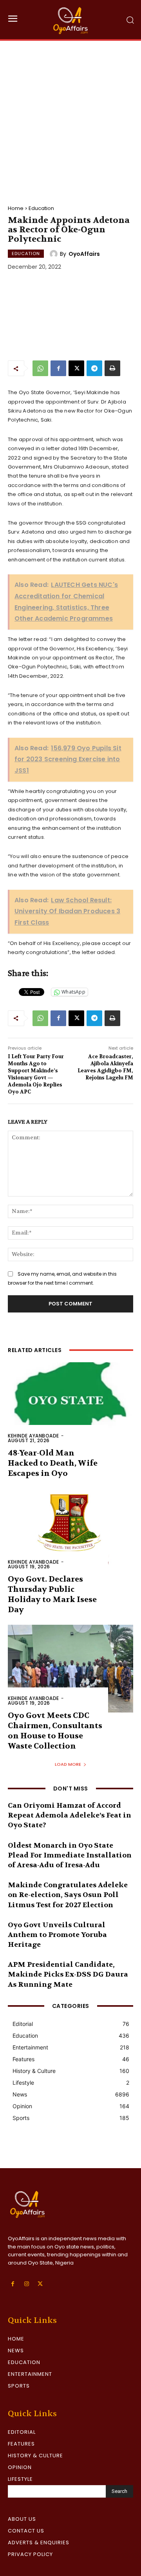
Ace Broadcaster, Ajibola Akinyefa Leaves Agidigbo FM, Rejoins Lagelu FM (105, 1067)
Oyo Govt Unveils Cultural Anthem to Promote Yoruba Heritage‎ (57, 1935)
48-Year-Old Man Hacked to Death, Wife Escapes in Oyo (53, 1463)
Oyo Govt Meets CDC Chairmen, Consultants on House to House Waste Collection (55, 1731)
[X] (76, 368)
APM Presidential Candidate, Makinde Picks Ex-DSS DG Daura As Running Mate (68, 1974)
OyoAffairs (84, 254)
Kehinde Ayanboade (33, 1436)
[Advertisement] (70, 115)
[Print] (112, 368)
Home (16, 208)
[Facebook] (58, 368)
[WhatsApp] (40, 368)
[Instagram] (26, 2284)
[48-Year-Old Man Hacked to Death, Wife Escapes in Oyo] (70, 1406)
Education (41, 208)
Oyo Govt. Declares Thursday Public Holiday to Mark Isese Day (52, 1594)
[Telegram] (94, 368)
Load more (68, 1764)
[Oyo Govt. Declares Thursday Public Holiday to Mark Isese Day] (70, 1532)
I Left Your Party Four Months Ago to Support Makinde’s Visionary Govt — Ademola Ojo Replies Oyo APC (36, 1074)
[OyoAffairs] (55, 254)
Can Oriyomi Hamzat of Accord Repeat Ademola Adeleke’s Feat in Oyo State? (70, 1815)
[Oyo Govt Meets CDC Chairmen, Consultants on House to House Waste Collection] (70, 1669)
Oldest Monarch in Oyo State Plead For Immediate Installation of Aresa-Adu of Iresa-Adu (70, 1855)
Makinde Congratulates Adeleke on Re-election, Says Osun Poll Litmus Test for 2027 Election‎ (68, 1895)
